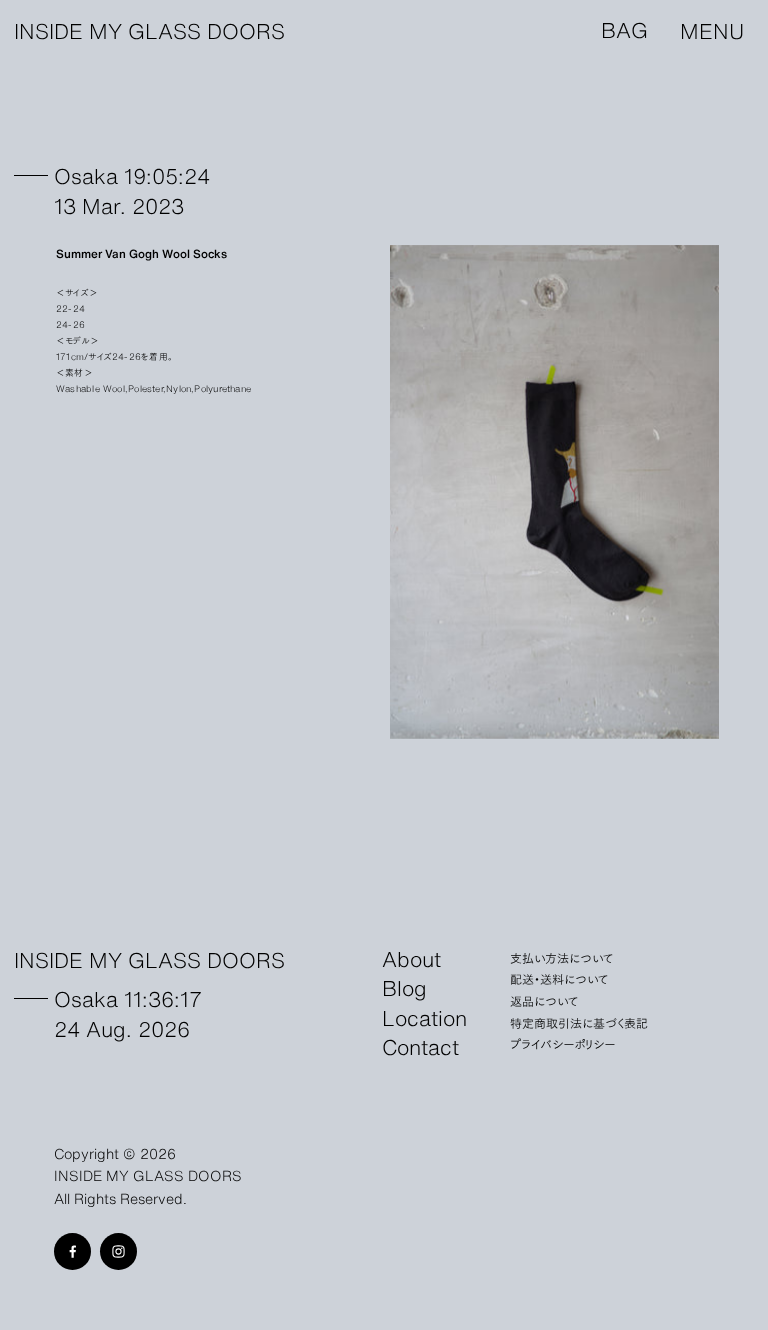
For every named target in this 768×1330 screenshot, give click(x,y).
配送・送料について (559, 978)
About (411, 959)
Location (424, 1018)
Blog (404, 988)
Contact (420, 1047)
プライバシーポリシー (562, 1043)
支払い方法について (562, 957)
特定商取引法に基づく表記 (579, 1022)
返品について (544, 1000)
